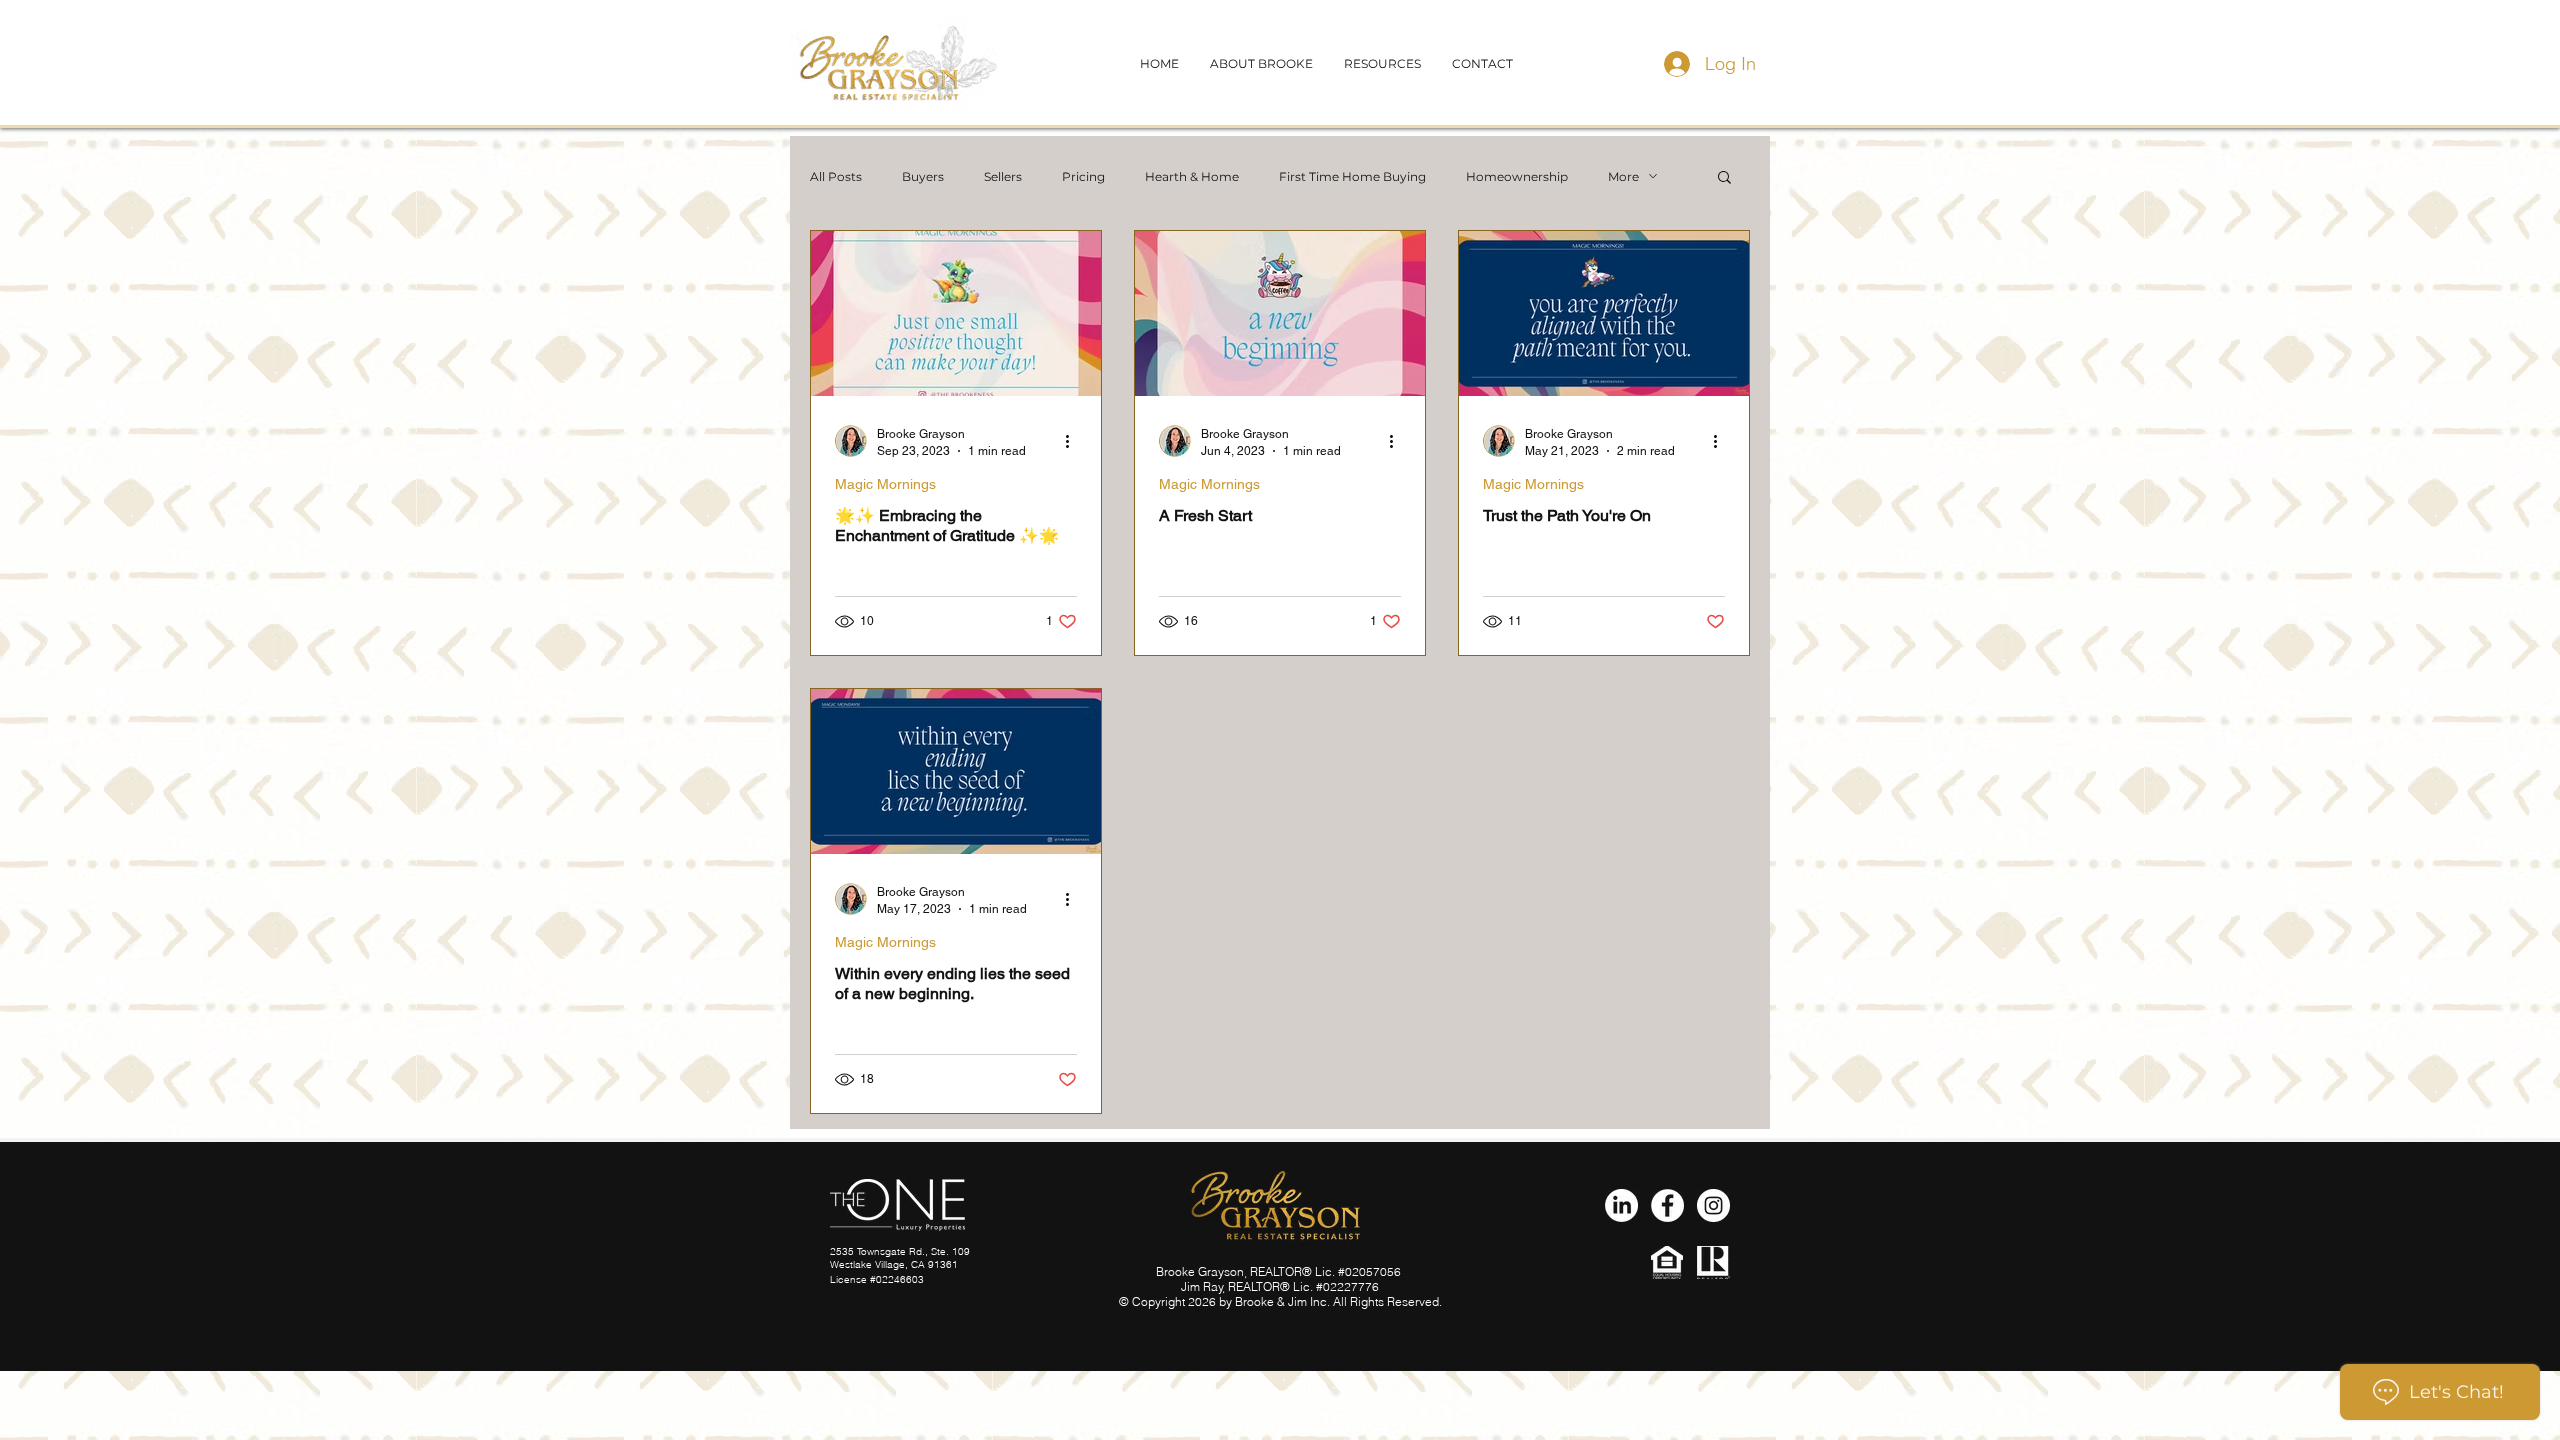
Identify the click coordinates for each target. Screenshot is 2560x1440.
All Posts (836, 176)
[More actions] (1074, 441)
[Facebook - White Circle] (1667, 1205)
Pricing (1083, 176)
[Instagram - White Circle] (1713, 1205)
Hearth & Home (1192, 176)
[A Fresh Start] (1280, 313)
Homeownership (1517, 176)
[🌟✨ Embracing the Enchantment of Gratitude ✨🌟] (956, 313)
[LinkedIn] (1621, 1205)
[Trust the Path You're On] (1604, 313)
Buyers (923, 176)
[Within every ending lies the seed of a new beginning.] (956, 771)
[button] (1482, 63)
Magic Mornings (885, 484)
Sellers (1003, 176)
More (1623, 176)
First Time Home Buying (1352, 176)
